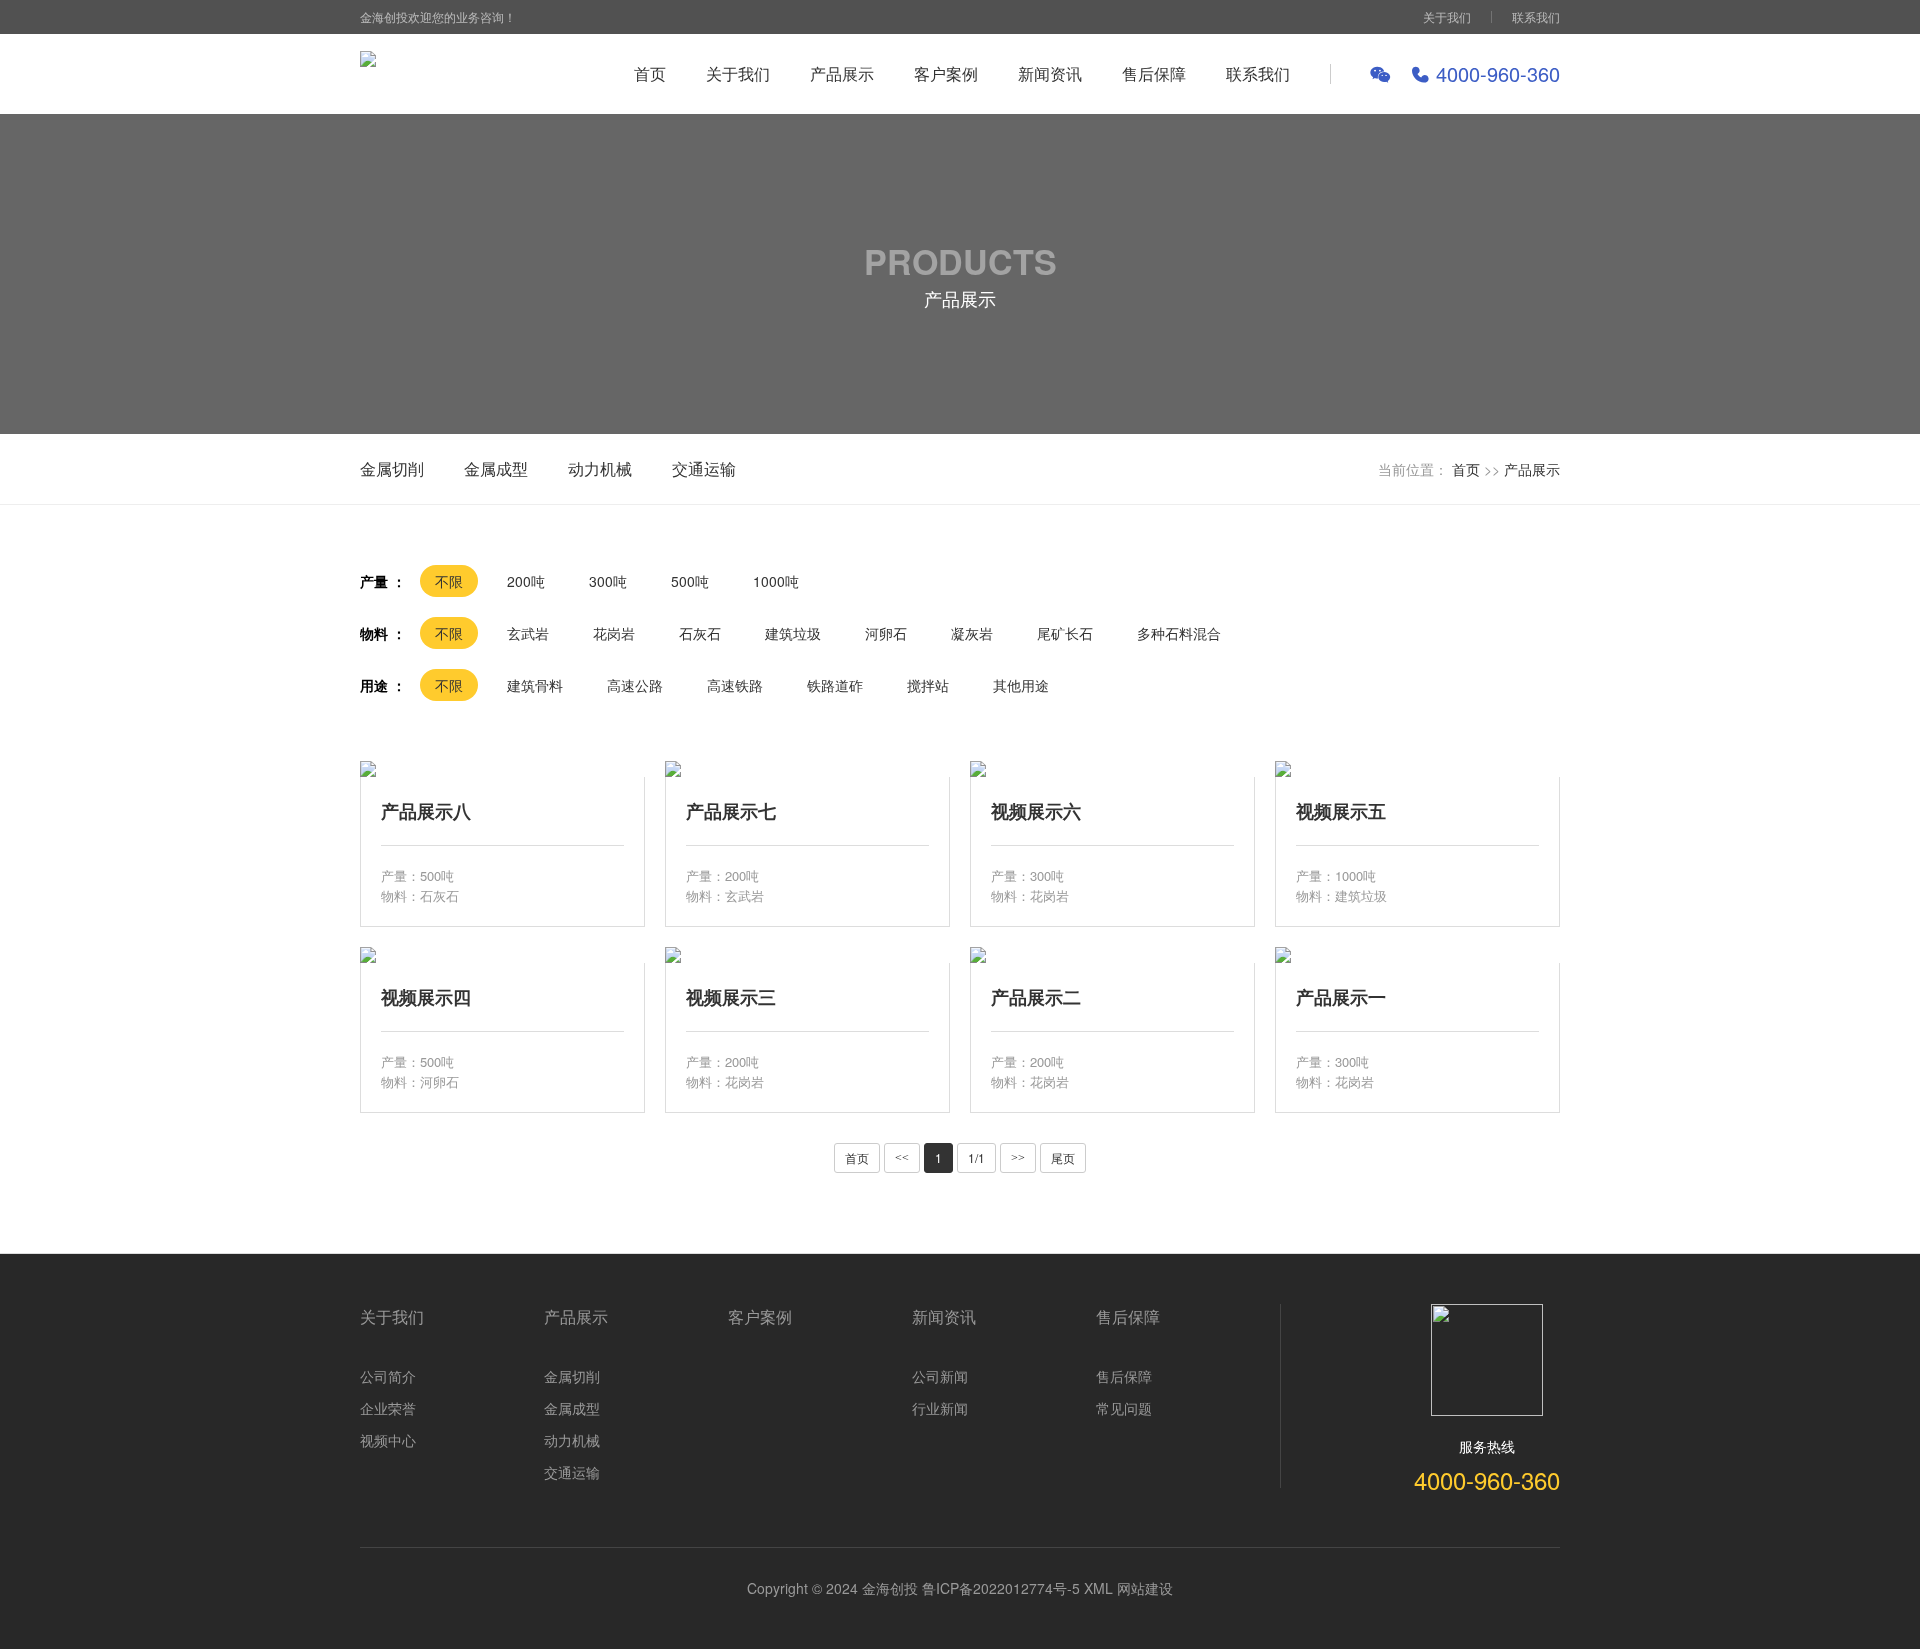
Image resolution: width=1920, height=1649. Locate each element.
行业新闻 (940, 1408)
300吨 (608, 581)
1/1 (976, 1157)
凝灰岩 (972, 633)
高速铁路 (735, 685)
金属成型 (496, 468)
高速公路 (635, 685)
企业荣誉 (388, 1408)
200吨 (526, 581)
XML (1098, 1588)
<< (902, 1158)
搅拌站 (928, 685)
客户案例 (946, 73)
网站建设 (1145, 1588)
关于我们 (1447, 16)
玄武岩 (528, 633)
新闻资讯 (1050, 73)
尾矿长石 (1065, 633)
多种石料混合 (1179, 633)
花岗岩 (614, 633)
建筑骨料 (535, 685)
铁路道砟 (835, 685)
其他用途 (1021, 685)
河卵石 (886, 633)
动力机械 (600, 468)
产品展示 (842, 73)
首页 (650, 73)
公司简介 (388, 1376)
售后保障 (1154, 73)
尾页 (1063, 1157)
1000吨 (776, 581)
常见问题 (1124, 1408)
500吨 (690, 581)
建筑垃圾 (793, 633)
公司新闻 (940, 1376)
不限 (449, 581)
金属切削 (392, 468)
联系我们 (1536, 16)
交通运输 (704, 468)
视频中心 (388, 1440)
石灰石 (700, 633)
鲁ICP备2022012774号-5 (1001, 1588)
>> (1018, 1158)
